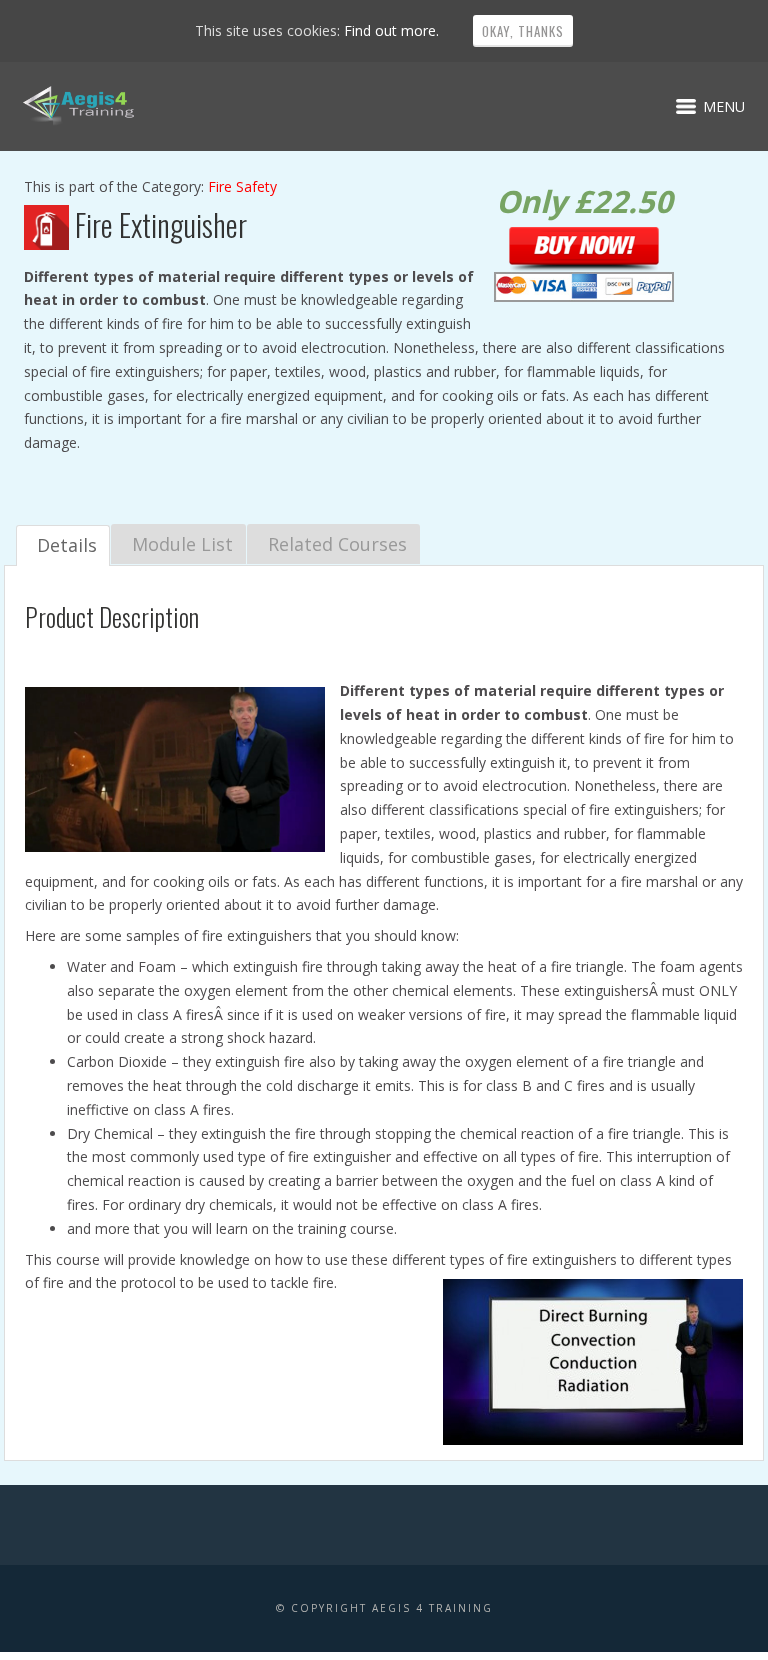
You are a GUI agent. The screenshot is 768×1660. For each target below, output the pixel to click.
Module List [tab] (182, 544)
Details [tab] (67, 545)
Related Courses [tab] (337, 544)
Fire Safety (242, 186)
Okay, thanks (523, 31)
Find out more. (391, 30)
